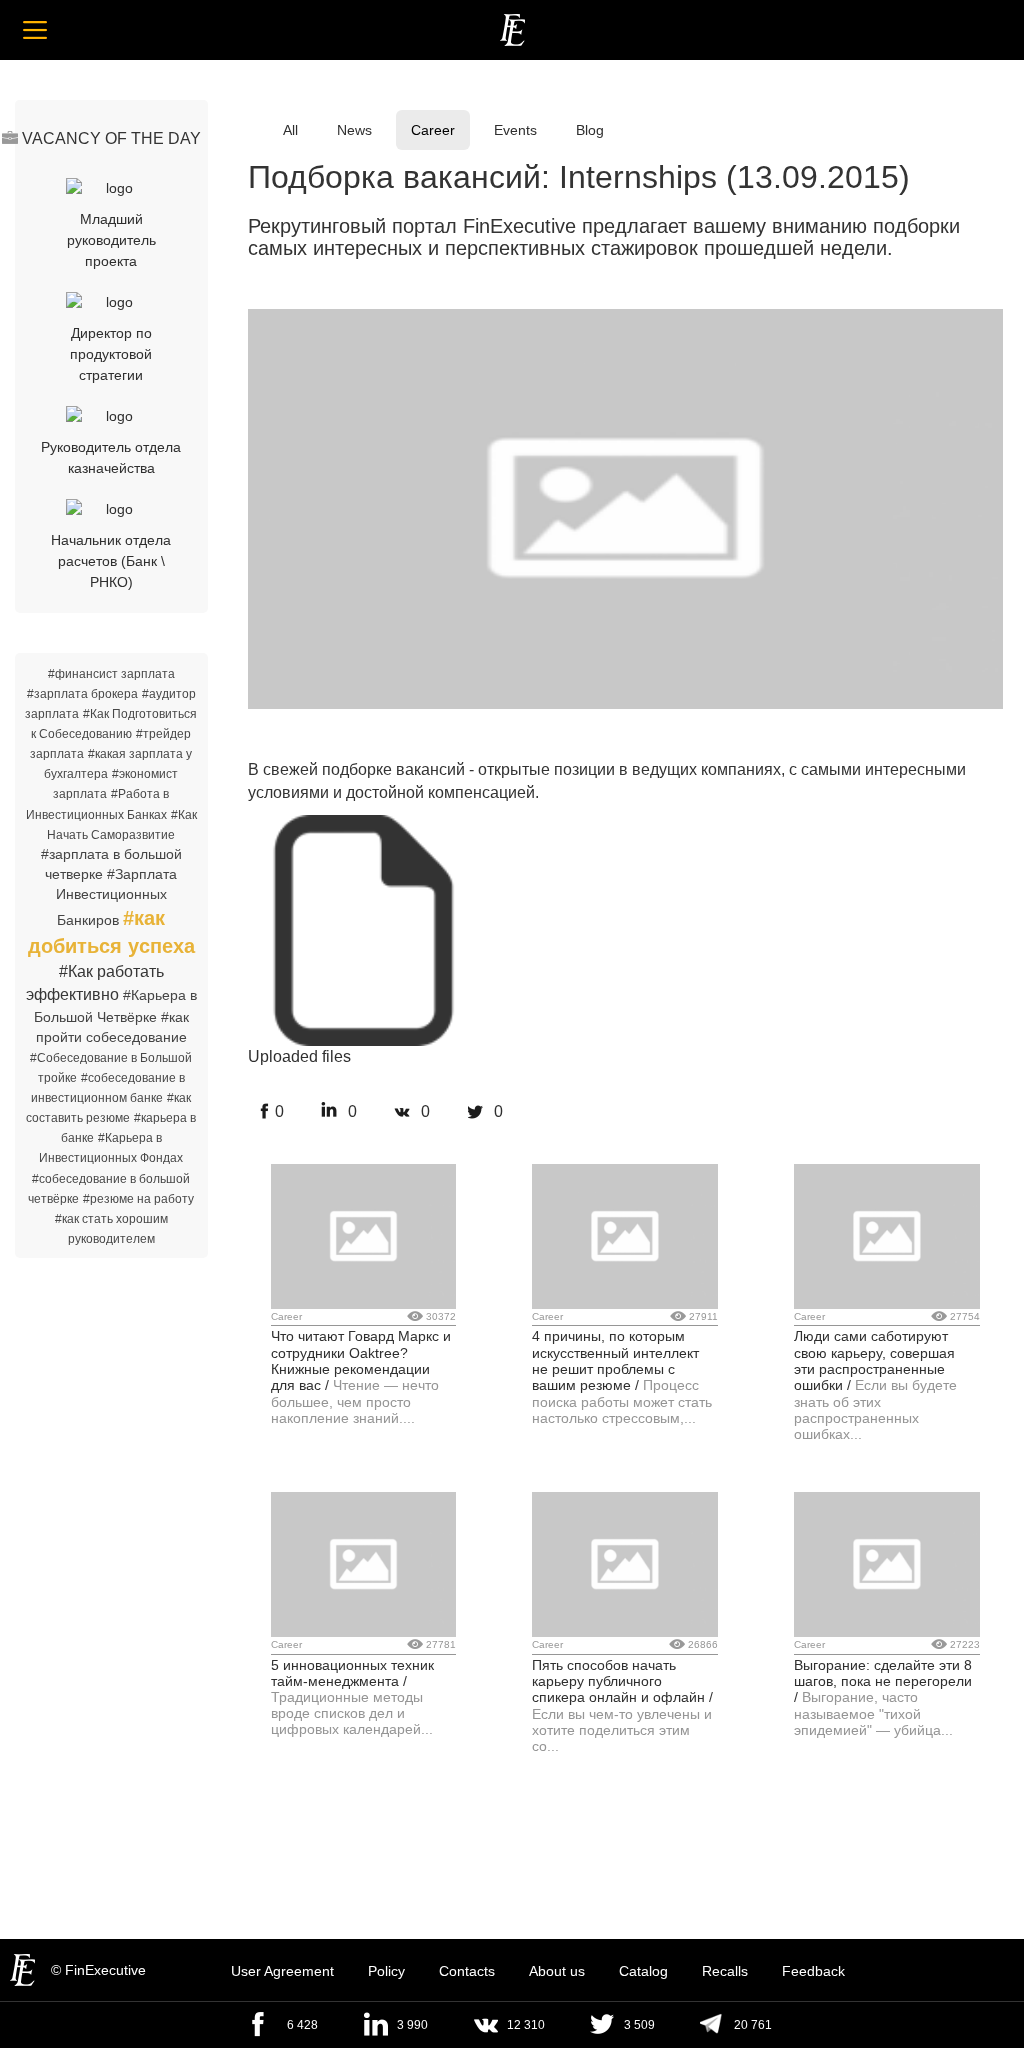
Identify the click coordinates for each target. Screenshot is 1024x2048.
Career (433, 130)
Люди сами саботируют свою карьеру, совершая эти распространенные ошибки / (874, 1360)
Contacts (467, 1971)
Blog (590, 130)
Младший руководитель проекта (111, 240)
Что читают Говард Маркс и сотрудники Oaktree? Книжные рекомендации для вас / (361, 1360)
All (290, 130)
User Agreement (282, 1971)
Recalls (725, 1971)
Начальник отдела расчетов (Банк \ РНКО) (111, 561)
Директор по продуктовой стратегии (111, 354)
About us (557, 1971)
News (354, 130)
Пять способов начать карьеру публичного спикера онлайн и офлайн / (622, 1681)
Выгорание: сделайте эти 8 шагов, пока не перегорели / (883, 1681)
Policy (386, 1971)
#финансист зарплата (111, 674)
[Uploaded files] (363, 828)
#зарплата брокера (82, 694)
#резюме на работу (138, 1199)
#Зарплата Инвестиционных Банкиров (117, 897)
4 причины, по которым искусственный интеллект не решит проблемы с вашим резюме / (615, 1360)
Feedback (813, 1971)
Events (515, 130)
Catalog (643, 1971)
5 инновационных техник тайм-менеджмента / (352, 1673)
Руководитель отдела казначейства (111, 457)
